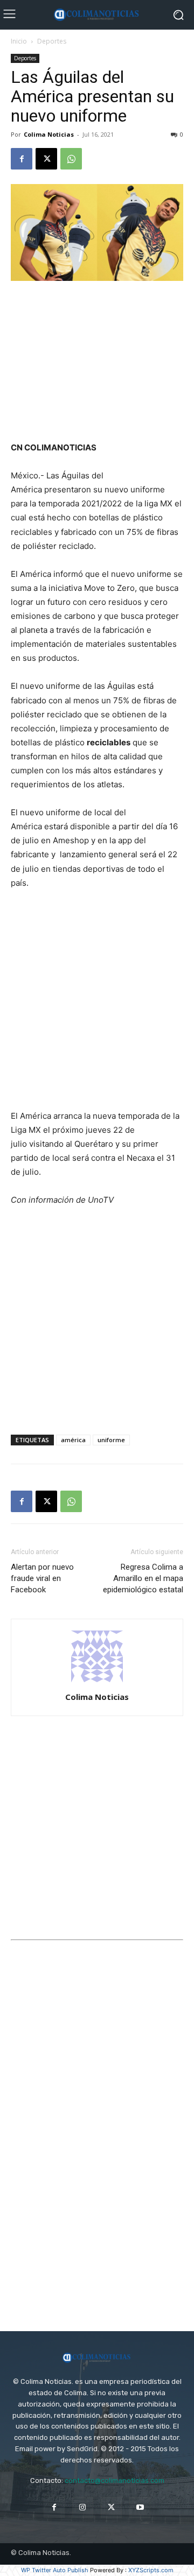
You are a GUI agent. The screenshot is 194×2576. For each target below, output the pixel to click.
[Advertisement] (97, 362)
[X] (46, 159)
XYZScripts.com (151, 2570)
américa (73, 1440)
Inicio (19, 41)
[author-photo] (97, 1682)
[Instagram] (83, 2507)
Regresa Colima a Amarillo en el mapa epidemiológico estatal (143, 1578)
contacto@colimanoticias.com (115, 2480)
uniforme (111, 1440)
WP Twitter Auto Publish (55, 2570)
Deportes (52, 41)
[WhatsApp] (71, 159)
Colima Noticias (49, 134)
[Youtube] (140, 2507)
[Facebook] (22, 159)
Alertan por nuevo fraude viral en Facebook (42, 1578)
